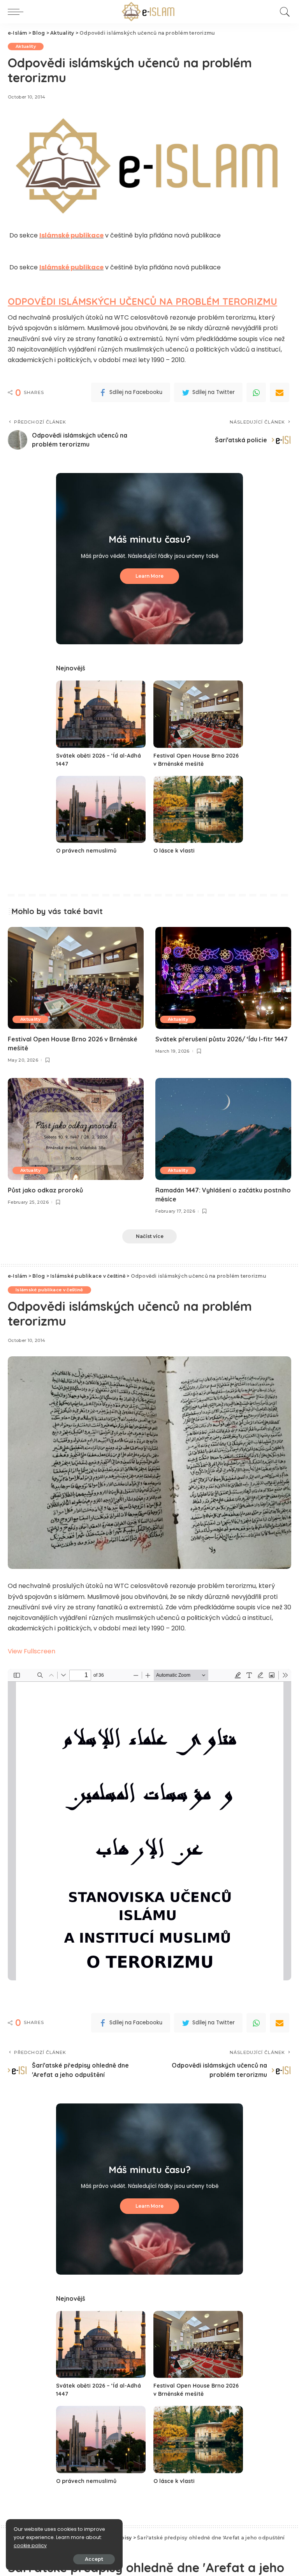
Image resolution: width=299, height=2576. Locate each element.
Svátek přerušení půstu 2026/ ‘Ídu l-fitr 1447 (222, 1039)
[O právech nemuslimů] (101, 810)
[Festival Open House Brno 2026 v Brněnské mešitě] (198, 714)
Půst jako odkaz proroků (45, 1190)
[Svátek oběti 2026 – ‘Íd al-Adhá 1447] (101, 714)
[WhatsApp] (256, 392)
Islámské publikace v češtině (49, 1290)
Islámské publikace (71, 235)
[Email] (280, 392)
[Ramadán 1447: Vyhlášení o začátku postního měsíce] (223, 1129)
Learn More (149, 576)
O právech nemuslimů (86, 851)
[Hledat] (283, 12)
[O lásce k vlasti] (198, 810)
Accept (94, 2559)
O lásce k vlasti (174, 851)
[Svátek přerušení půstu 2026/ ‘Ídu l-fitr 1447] (223, 978)
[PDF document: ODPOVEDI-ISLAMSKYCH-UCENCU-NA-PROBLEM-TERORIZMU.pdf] (149, 1825)
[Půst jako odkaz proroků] (76, 1129)
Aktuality (26, 46)
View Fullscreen (32, 1651)
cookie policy (30, 2545)
